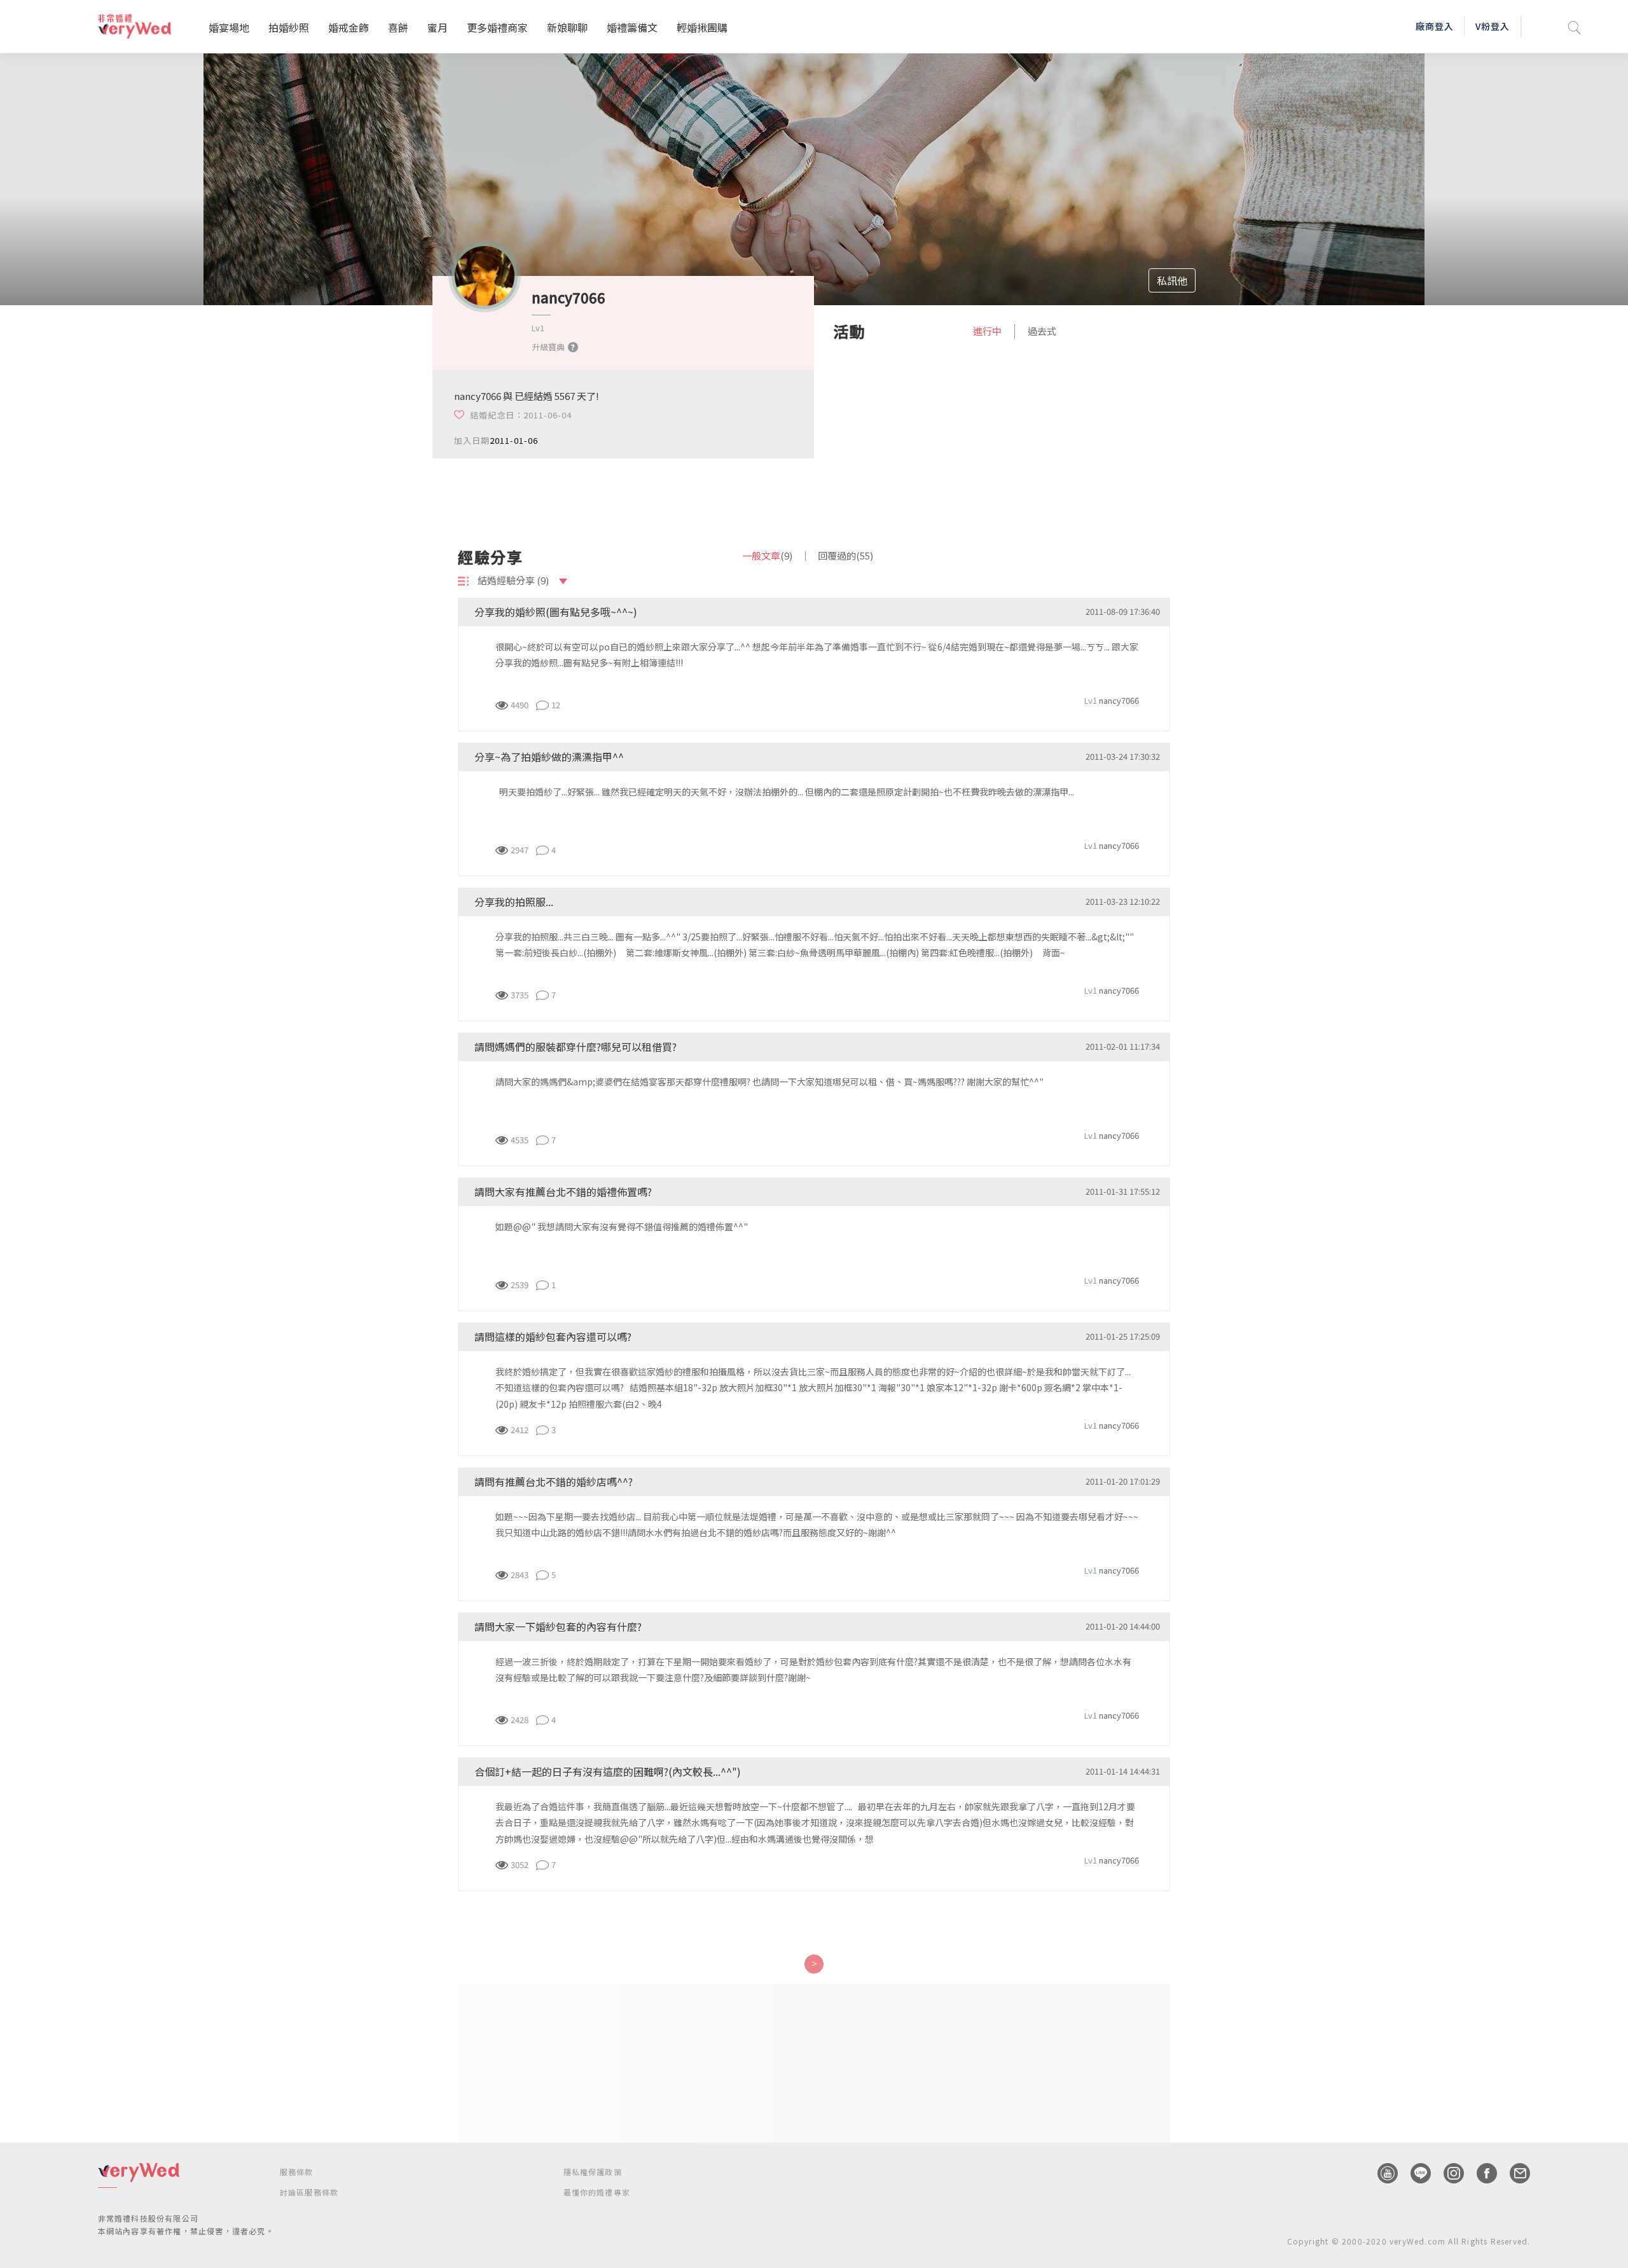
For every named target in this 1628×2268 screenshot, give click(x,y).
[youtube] (1381, 2173)
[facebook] (1480, 2173)
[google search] (1575, 26)
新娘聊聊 (567, 27)
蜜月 (438, 27)
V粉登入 (1493, 26)
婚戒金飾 (348, 27)
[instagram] (1447, 2173)
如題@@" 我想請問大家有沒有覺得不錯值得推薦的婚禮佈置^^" (622, 1227)
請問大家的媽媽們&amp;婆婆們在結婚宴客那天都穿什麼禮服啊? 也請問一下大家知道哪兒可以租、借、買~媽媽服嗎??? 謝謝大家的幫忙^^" (769, 1082)
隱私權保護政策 (593, 2172)
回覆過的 (845, 555)
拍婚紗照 (289, 27)
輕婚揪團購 (702, 27)
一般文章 (767, 555)
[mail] (1514, 2173)
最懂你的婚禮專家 (597, 2192)
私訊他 (1172, 280)
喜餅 (398, 27)
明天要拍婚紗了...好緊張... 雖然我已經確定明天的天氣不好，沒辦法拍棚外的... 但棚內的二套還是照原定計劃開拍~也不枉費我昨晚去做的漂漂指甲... (792, 792)
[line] (1414, 2173)
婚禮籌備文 (632, 27)
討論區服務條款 (309, 2192)
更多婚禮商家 (497, 27)
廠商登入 (1435, 26)
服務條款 (297, 2172)
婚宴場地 (229, 27)
